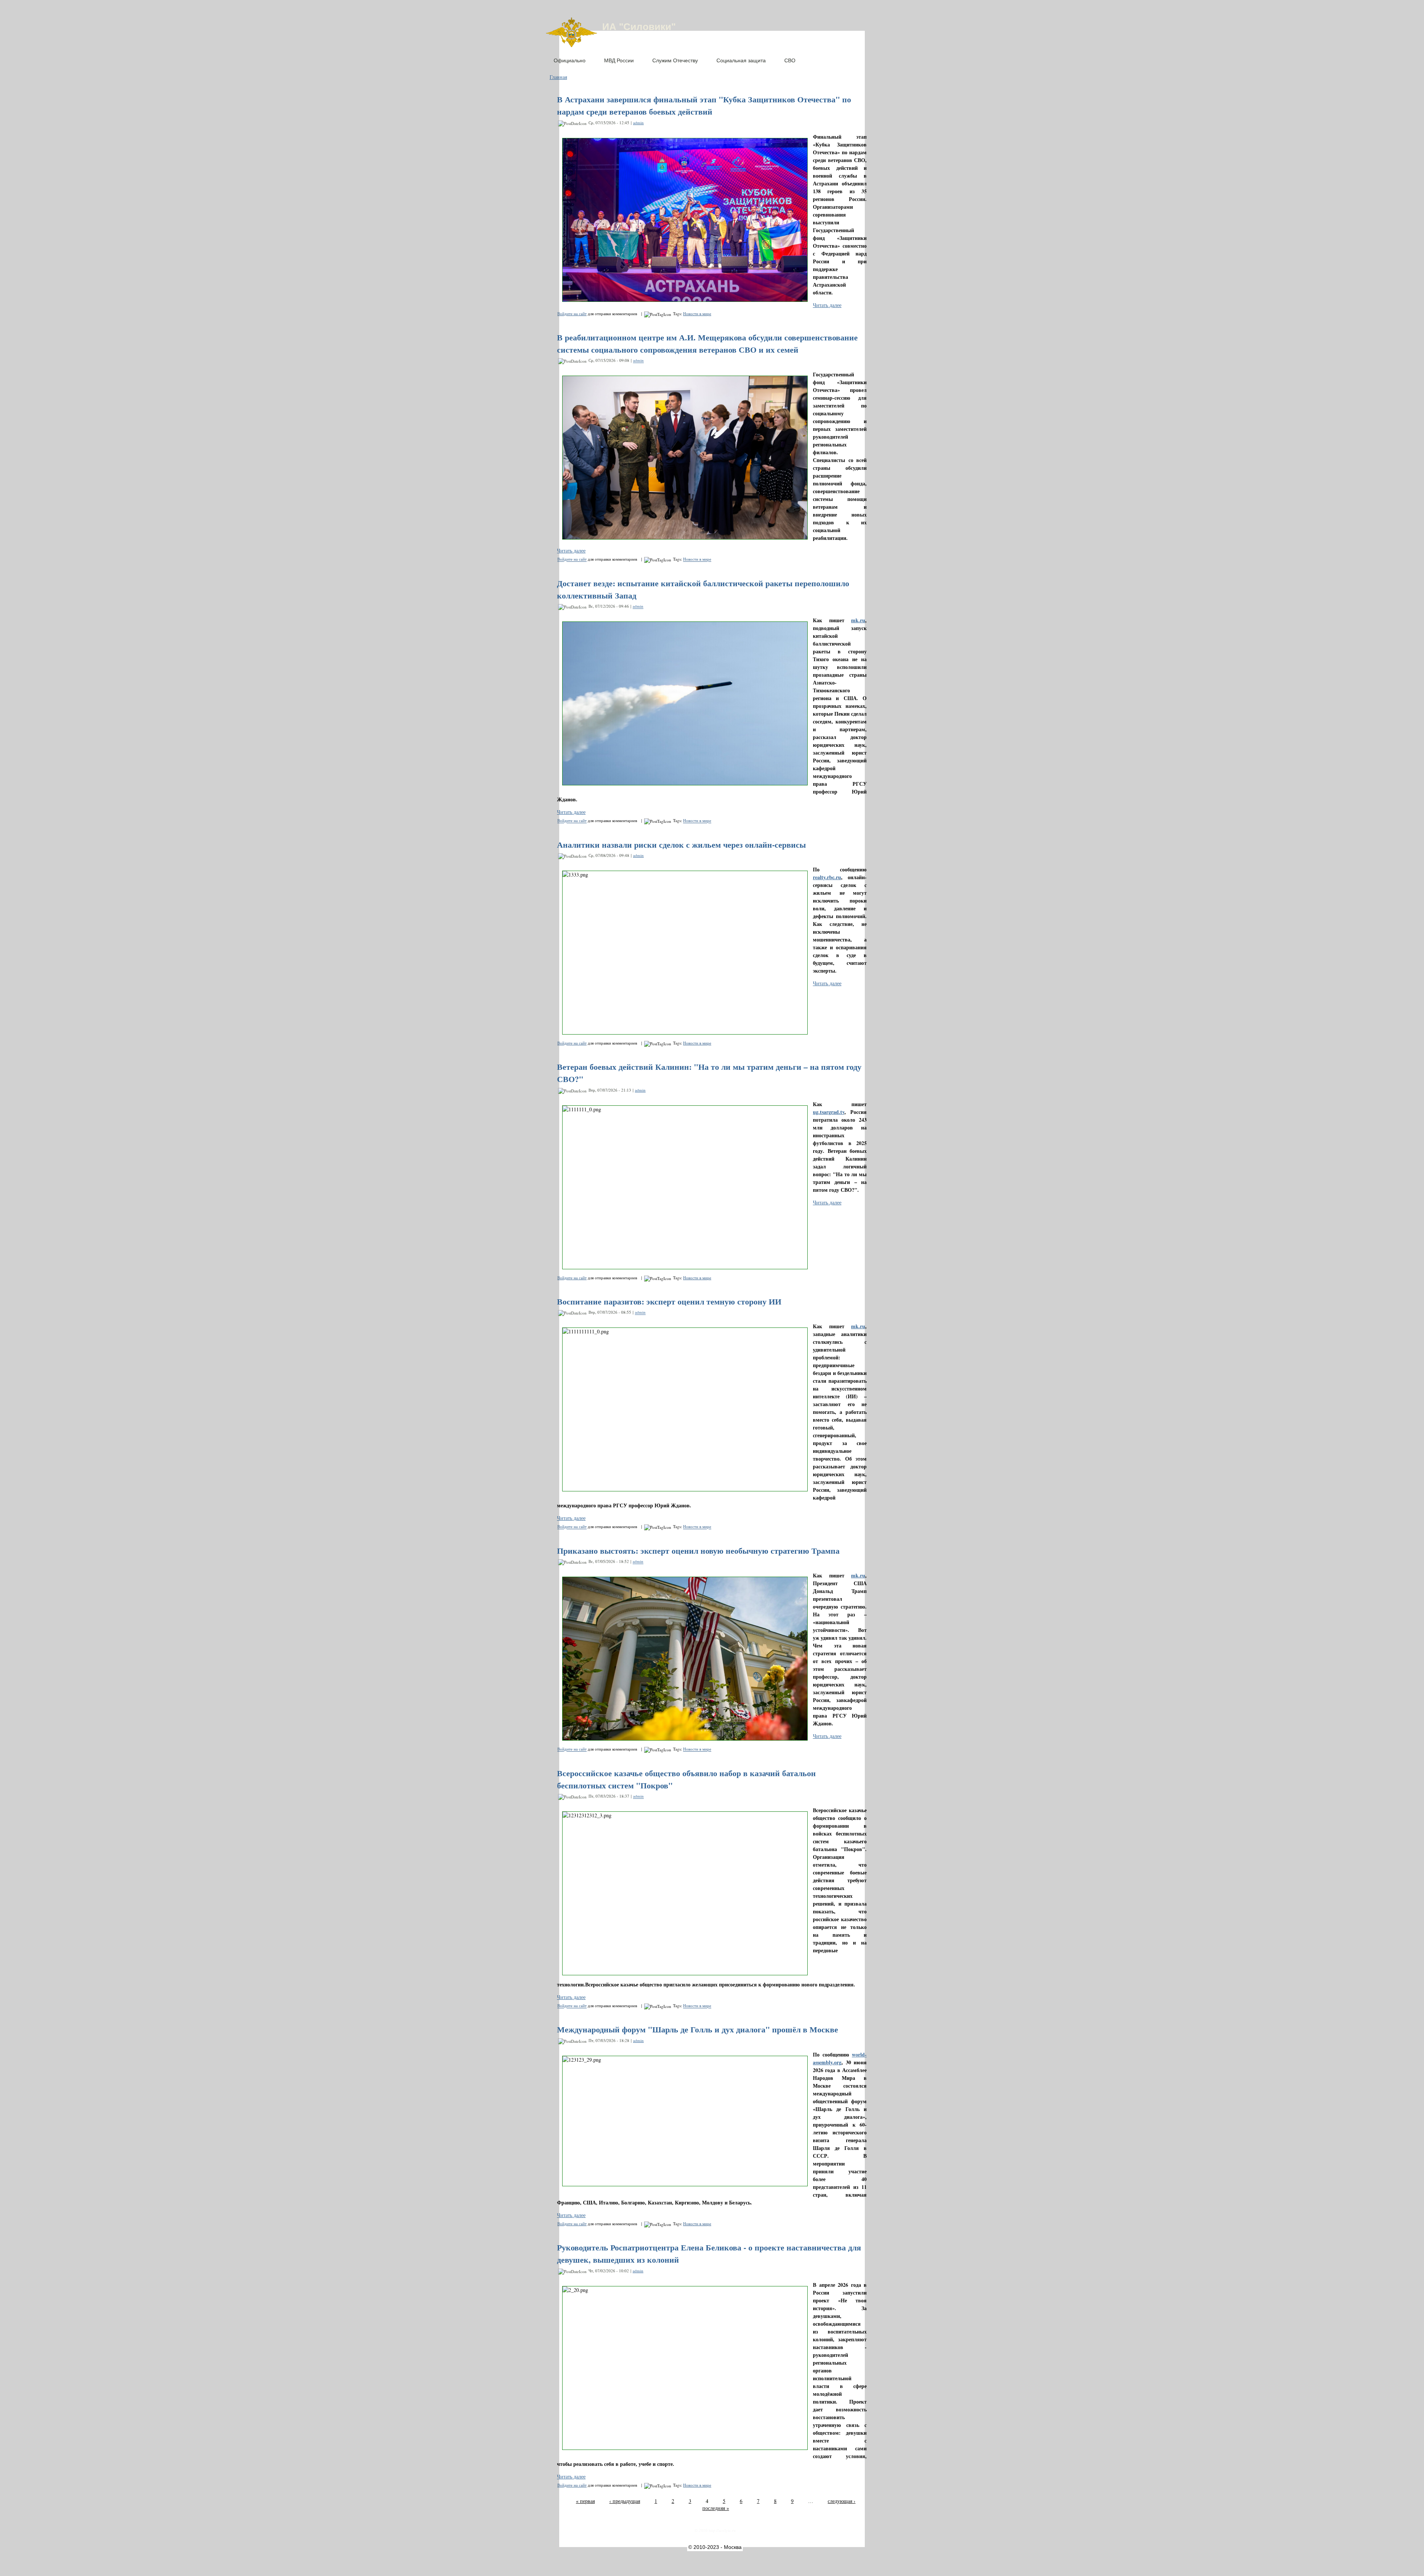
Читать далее (827, 305)
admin (638, 123)
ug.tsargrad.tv (829, 1112)
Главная (558, 77)
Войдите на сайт (572, 314)
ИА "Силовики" (639, 27)
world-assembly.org (840, 2058)
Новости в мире (697, 314)
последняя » (716, 2508)
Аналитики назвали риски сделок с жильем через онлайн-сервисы (681, 845)
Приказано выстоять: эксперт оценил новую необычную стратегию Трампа (698, 1551)
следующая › (842, 2501)
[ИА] (571, 45)
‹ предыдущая (625, 2501)
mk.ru (858, 620)
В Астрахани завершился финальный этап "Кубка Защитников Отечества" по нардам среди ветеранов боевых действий (704, 105)
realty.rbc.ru (827, 877)
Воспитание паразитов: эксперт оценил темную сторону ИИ (669, 1301)
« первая (585, 2501)
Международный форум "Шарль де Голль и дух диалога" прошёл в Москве (698, 2029)
